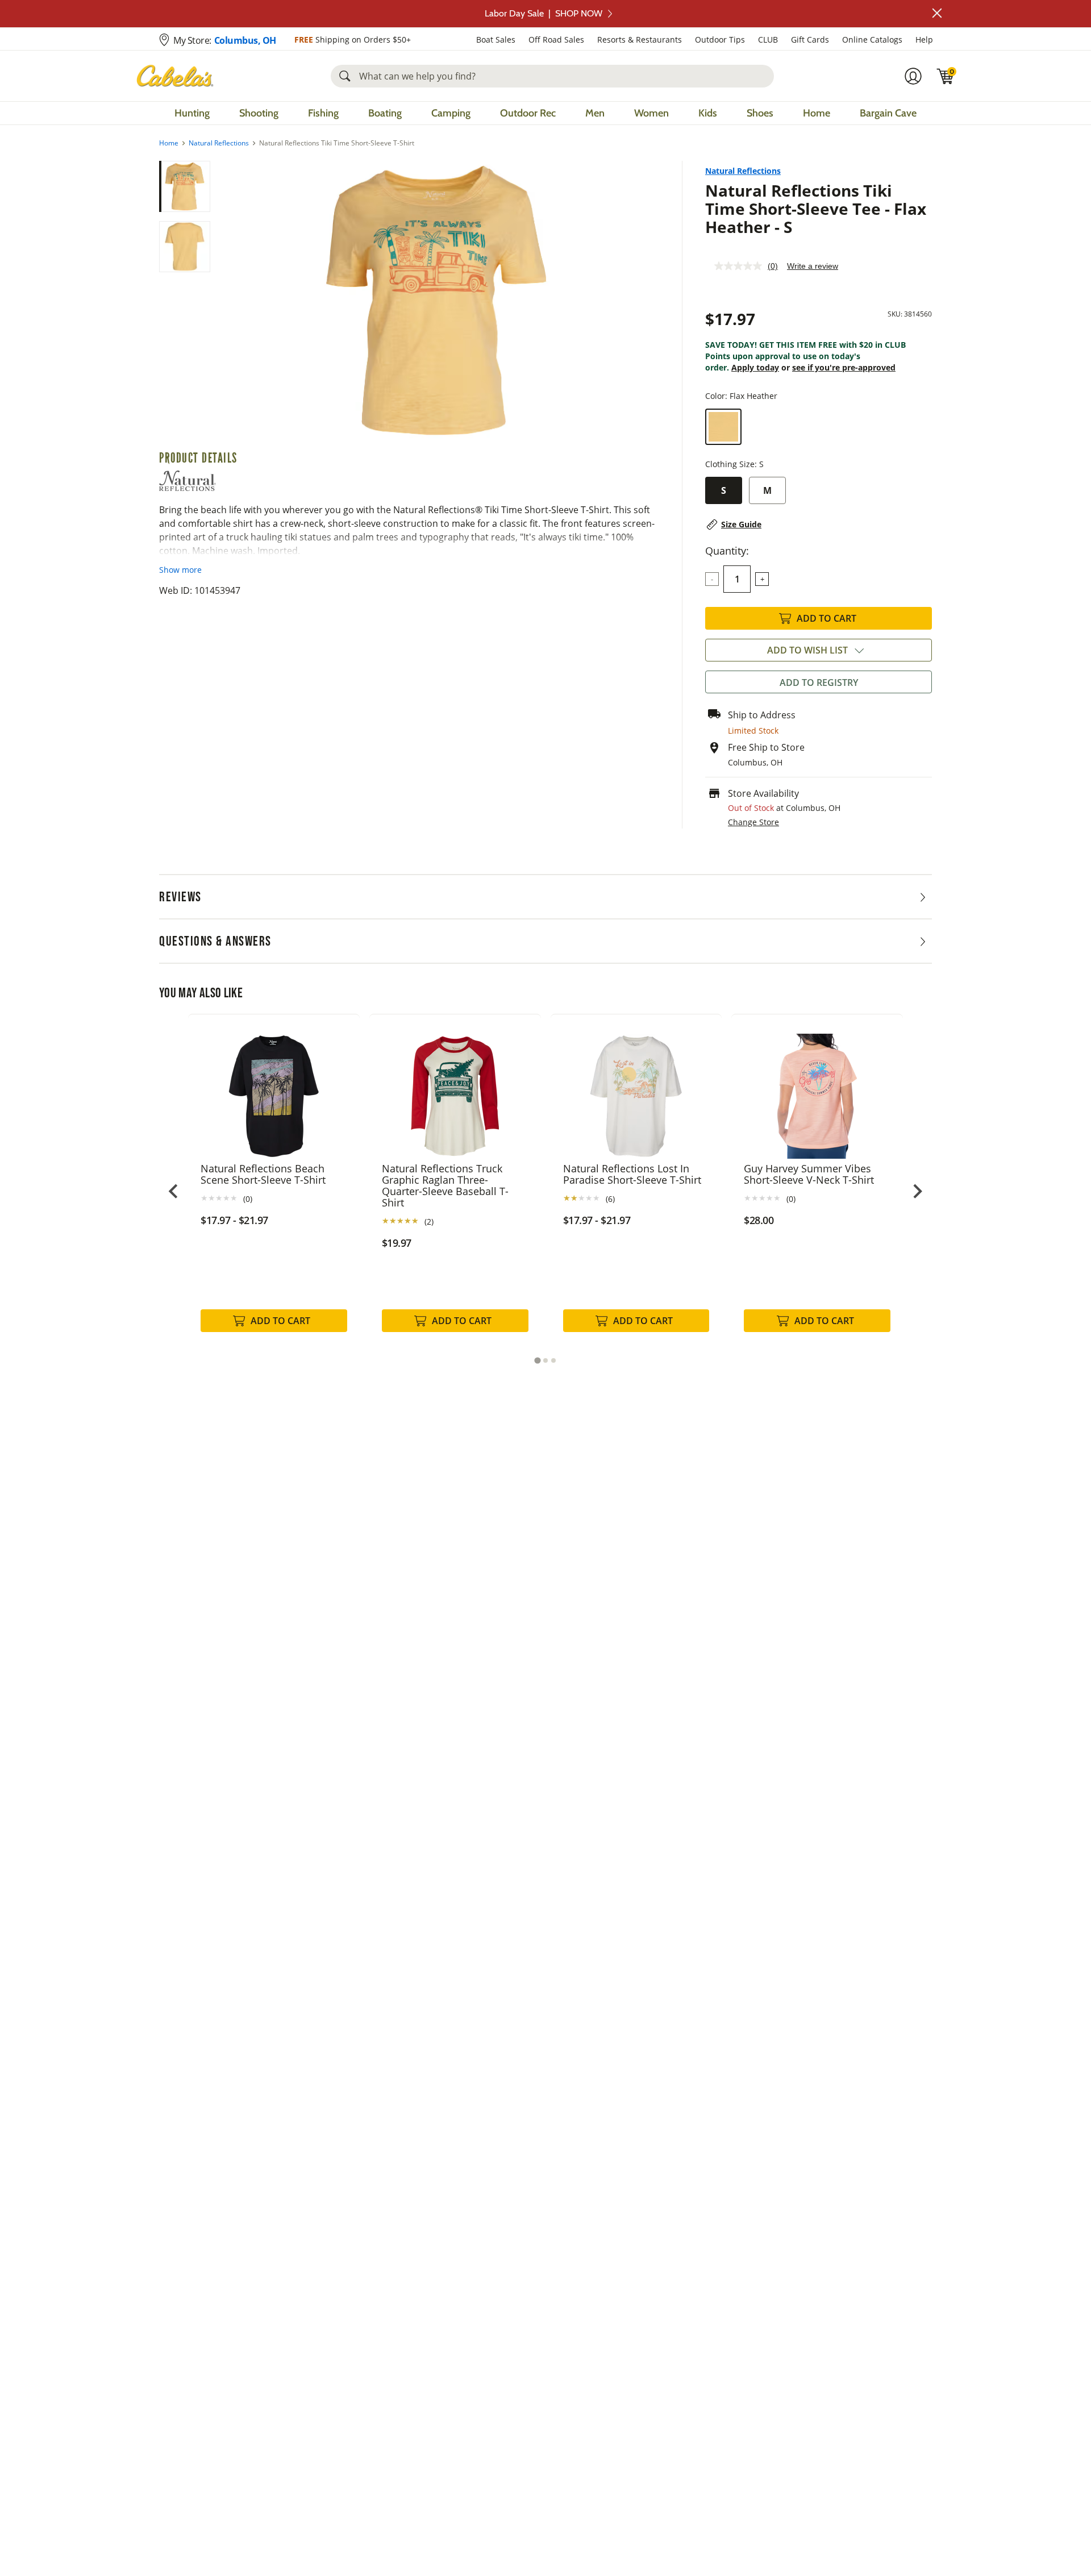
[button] (937, 13)
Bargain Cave (888, 113)
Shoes (760, 113)
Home (817, 113)
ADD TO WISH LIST (807, 650)
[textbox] (737, 579)
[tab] (537, 1360)
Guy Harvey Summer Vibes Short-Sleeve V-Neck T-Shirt (809, 1174)
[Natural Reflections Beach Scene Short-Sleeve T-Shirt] (274, 1088)
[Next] (644, 301)
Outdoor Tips (720, 39)
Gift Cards (810, 39)
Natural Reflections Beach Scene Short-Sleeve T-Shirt (263, 1174)
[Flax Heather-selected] (723, 427)
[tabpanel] (274, 1185)
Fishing (323, 113)
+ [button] (762, 579)
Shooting (259, 113)
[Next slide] (917, 1191)
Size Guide (741, 524)
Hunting (192, 113)
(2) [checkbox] (429, 1222)
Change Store (753, 822)
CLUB (768, 39)
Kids (708, 113)
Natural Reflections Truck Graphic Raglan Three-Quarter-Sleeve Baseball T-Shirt (445, 1185)
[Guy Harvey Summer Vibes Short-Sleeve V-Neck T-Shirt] (817, 1088)
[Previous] (228, 301)
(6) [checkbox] (610, 1199)
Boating (385, 113)
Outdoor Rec (528, 113)
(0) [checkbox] (248, 1199)
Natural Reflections (219, 143)
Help (924, 39)
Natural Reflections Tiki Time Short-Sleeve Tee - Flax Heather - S (816, 209)
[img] (946, 76)
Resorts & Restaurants (640, 39)
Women (651, 113)
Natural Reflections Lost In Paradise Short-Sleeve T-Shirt (632, 1174)
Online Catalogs (872, 39)
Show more (180, 570)
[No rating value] (741, 266)
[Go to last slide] (174, 1191)
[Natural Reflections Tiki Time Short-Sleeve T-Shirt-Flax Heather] (436, 300)
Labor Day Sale (544, 13)
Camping (451, 113)
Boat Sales (496, 39)
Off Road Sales (556, 39)
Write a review (813, 266)
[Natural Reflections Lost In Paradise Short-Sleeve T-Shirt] (636, 1088)
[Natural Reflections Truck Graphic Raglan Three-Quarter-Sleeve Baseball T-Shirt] (455, 1088)
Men (595, 113)
